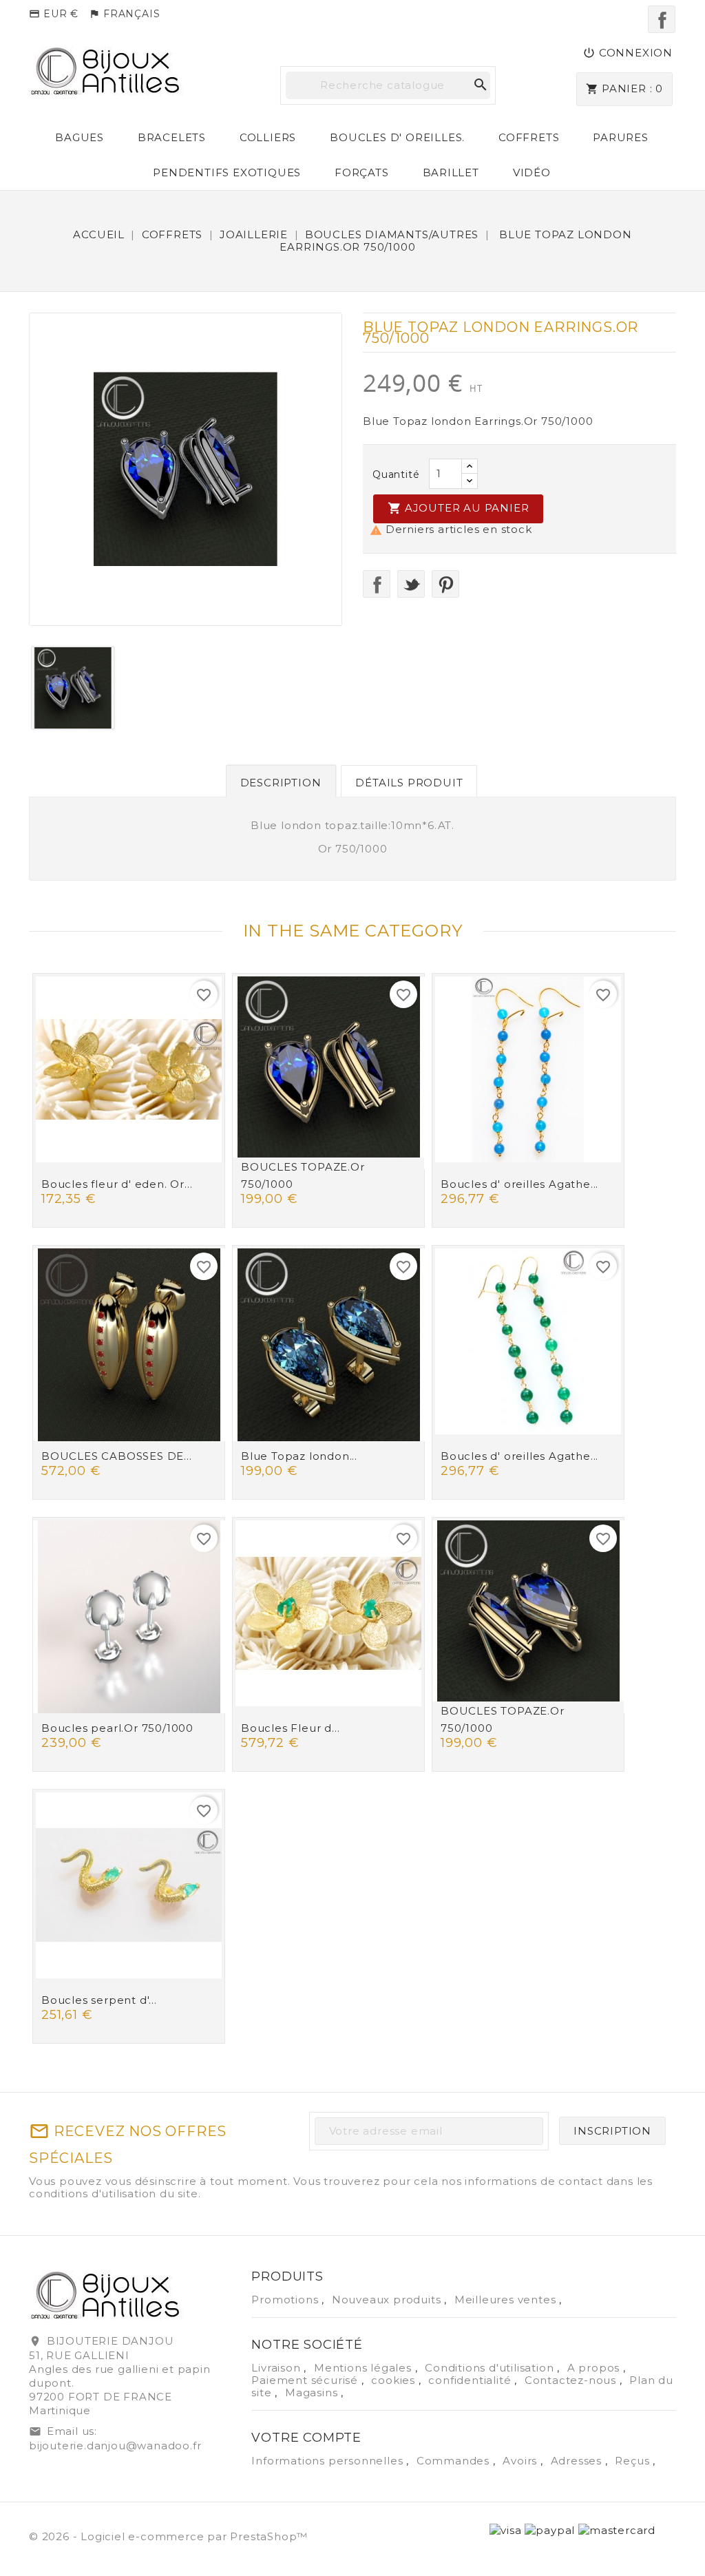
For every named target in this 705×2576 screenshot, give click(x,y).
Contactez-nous (572, 2380)
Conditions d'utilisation (491, 2368)
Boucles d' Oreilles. (397, 137)
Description (281, 783)
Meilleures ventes (507, 2300)
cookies (394, 2380)
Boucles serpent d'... (99, 2000)
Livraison (277, 2368)
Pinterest (445, 584)
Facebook (662, 19)
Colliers (268, 137)
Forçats (362, 172)
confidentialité (471, 2380)
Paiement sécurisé (306, 2380)
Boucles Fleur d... (290, 1728)
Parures (621, 137)
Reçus (634, 2461)
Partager (377, 584)
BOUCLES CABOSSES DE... (117, 1456)
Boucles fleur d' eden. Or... (117, 1184)
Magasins (313, 2392)
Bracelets (172, 137)
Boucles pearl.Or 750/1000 (117, 1728)
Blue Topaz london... (299, 1456)
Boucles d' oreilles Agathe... (519, 1184)
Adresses (578, 2461)
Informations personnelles (329, 2461)
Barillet (451, 172)
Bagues (80, 137)
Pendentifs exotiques (227, 172)
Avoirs (522, 2461)
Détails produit (409, 783)
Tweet (411, 584)
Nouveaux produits (388, 2300)
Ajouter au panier (458, 508)
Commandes (455, 2461)
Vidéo (532, 172)
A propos (595, 2368)
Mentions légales (365, 2368)
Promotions (286, 2300)
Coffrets (529, 137)
